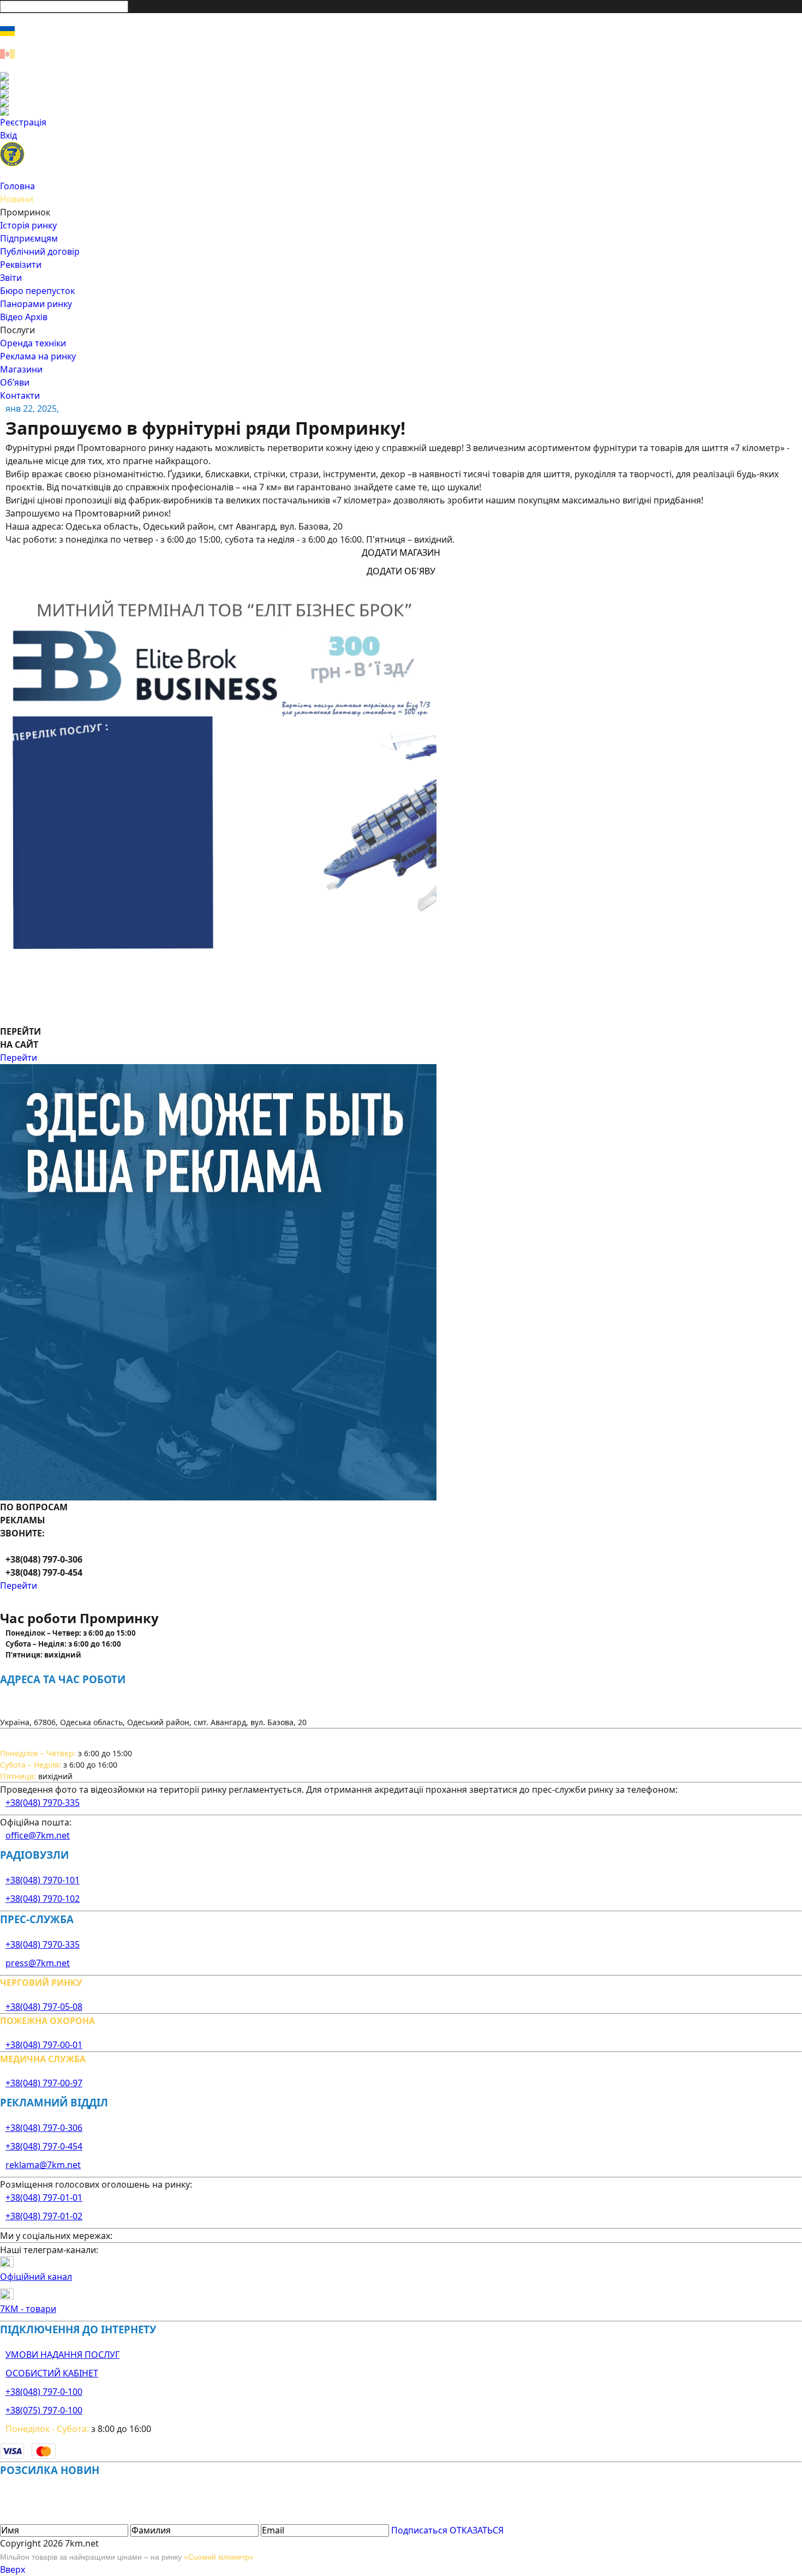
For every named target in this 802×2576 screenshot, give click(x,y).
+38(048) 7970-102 (43, 1899)
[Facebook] (401, 76)
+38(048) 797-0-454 (44, 2146)
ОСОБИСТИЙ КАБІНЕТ (52, 2373)
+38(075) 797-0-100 (44, 2410)
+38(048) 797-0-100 (44, 2392)
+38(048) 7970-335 (43, 1803)
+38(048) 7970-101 (43, 1880)
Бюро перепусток (37, 291)
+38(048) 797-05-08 (44, 2007)
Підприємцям (29, 238)
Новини (17, 199)
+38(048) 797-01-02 (44, 2216)
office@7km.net (38, 1835)
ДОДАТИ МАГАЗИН (401, 553)
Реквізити (21, 265)
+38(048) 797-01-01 (44, 2197)
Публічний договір (40, 251)
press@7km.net (38, 1963)
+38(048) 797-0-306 (44, 2128)
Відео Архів (24, 317)
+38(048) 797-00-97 (44, 2083)
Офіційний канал (36, 2277)
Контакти (20, 395)
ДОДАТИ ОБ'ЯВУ (401, 571)
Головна (17, 186)
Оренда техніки (33, 343)
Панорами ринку (36, 304)
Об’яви (15, 382)
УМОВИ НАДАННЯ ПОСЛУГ (62, 2355)
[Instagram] (401, 85)
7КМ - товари (28, 2309)
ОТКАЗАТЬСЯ (477, 2530)
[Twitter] (401, 94)
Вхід (8, 135)
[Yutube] (401, 103)
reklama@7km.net (43, 2165)
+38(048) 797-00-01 (44, 2045)
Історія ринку (28, 225)
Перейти (19, 1058)
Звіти (11, 278)
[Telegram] (401, 111)
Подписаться (419, 2530)
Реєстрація (23, 122)
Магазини (21, 369)
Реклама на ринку (38, 356)
